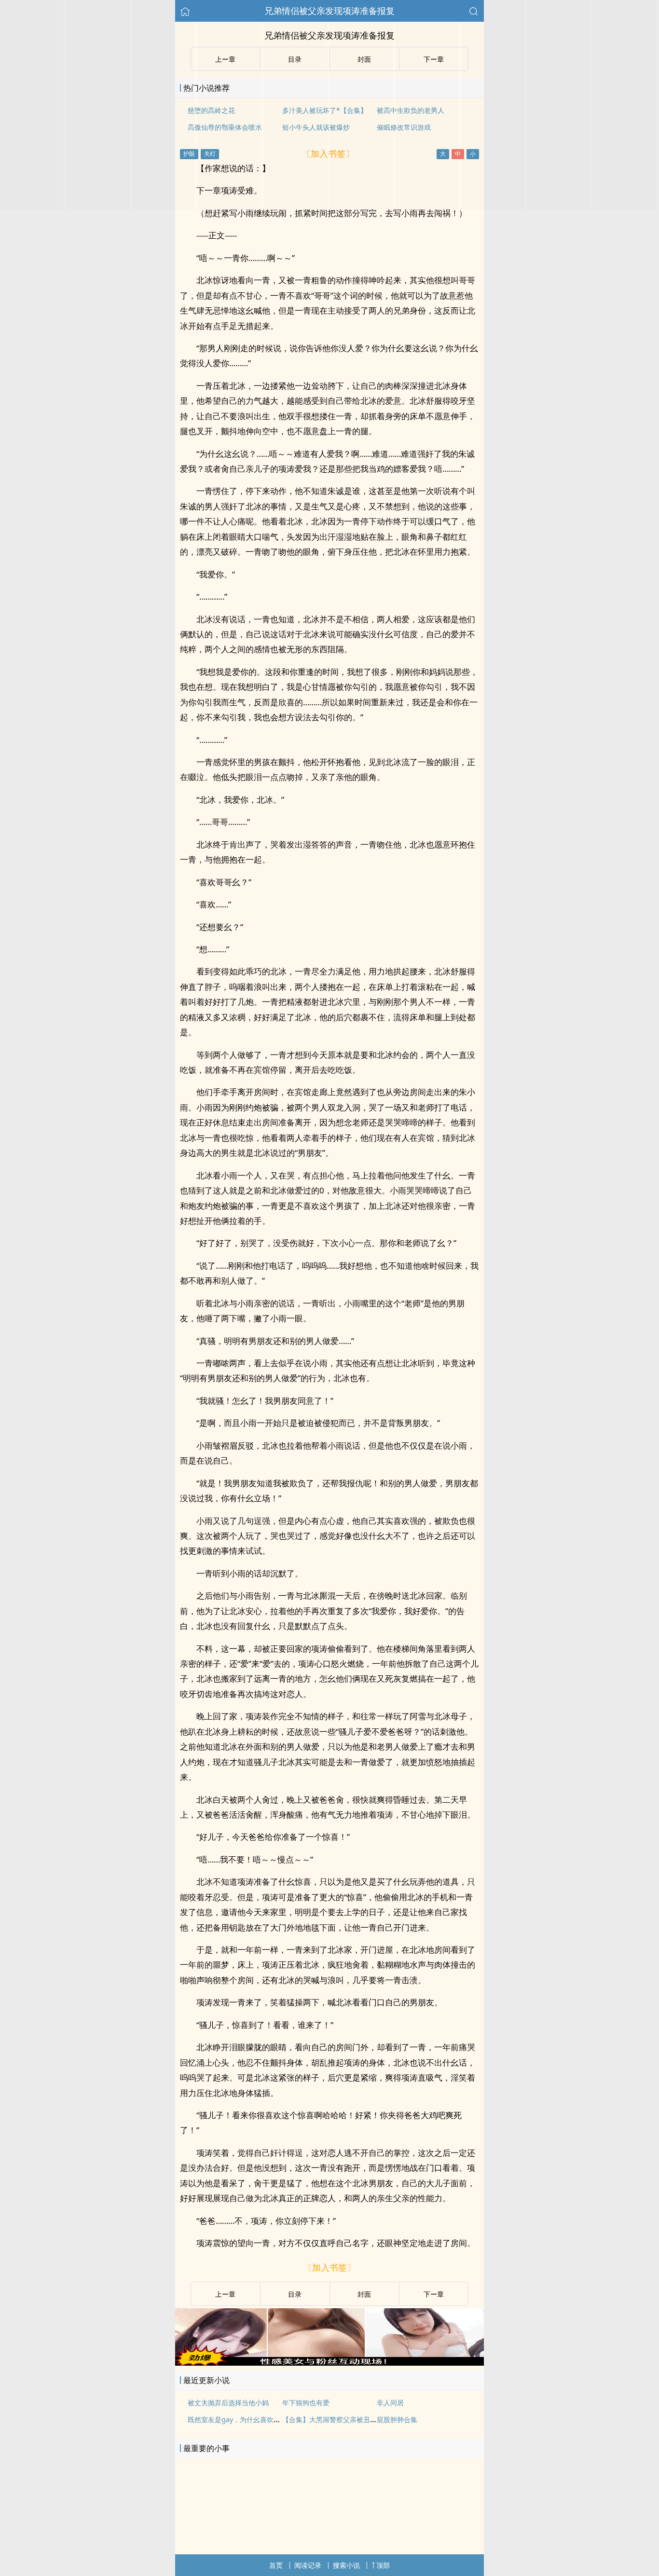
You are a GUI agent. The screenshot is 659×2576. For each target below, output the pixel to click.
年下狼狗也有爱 (306, 2403)
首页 (276, 2565)
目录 (295, 2294)
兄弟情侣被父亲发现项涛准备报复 (329, 11)
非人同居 (390, 2403)
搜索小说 (346, 2565)
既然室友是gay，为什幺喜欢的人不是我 (247, 2419)
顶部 (383, 2565)
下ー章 (434, 2294)
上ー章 (225, 2294)
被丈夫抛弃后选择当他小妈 (228, 2403)
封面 (364, 2294)
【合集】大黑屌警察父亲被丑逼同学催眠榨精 (350, 2419)
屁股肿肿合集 (397, 2419)
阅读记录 (308, 2565)
